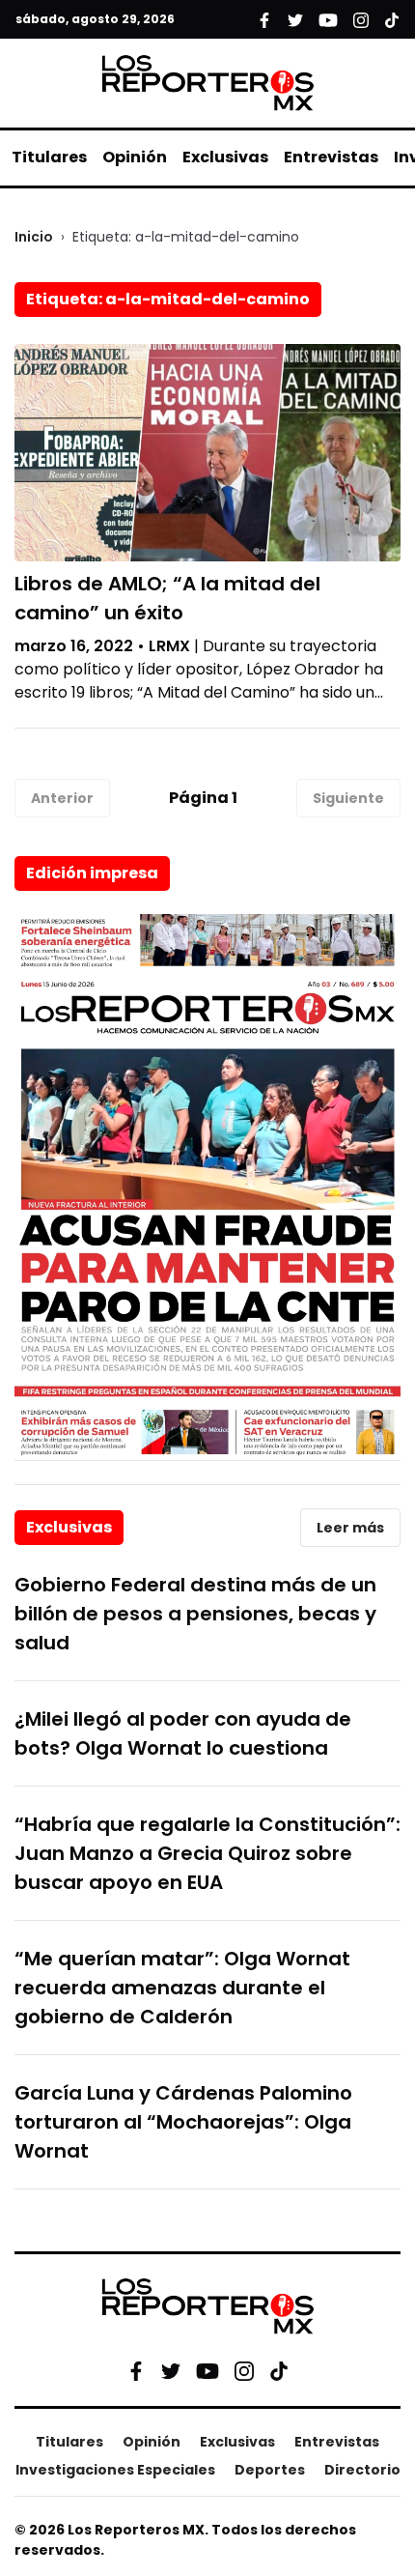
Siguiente (348, 798)
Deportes (270, 2470)
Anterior (62, 798)
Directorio (362, 2470)
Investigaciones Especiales (115, 2470)
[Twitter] (171, 2371)
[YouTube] (207, 2371)
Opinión (135, 157)
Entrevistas (331, 157)
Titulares (49, 157)
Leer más (350, 1528)
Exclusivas (225, 157)
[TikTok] (279, 2371)
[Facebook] (136, 2371)
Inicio (34, 237)
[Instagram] (244, 2371)
